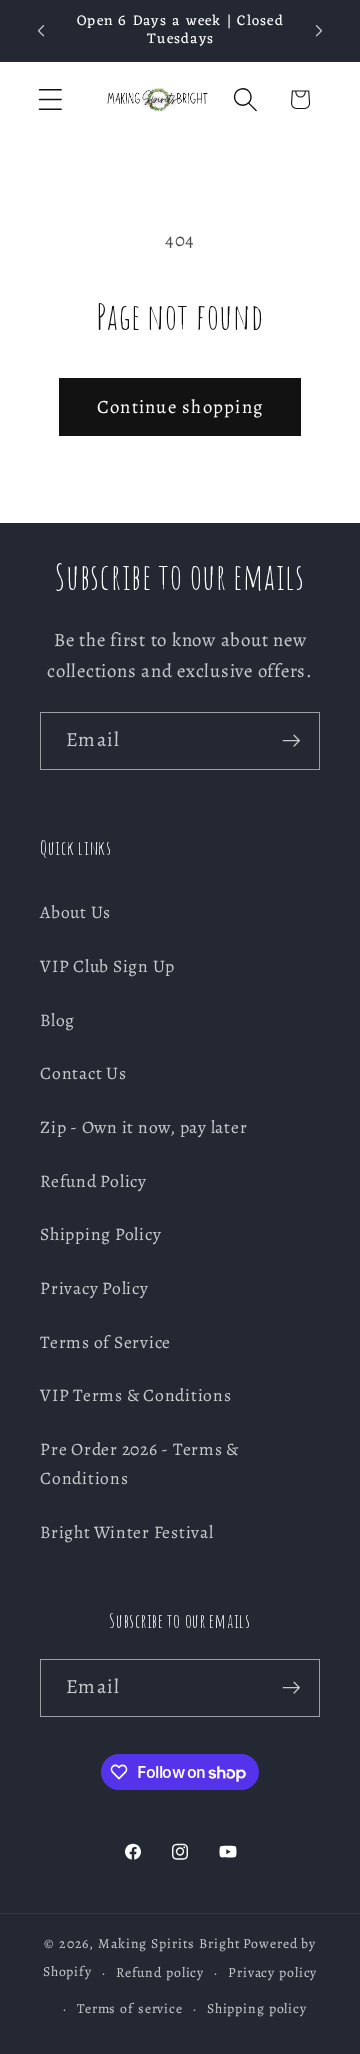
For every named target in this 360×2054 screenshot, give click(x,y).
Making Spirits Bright (169, 1943)
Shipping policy (257, 2008)
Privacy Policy (94, 1288)
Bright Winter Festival (127, 1532)
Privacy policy (272, 1972)
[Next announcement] (319, 31)
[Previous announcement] (41, 31)
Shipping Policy (100, 1234)
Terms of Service (105, 1342)
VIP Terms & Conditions (136, 1395)
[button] (50, 99)
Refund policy (160, 1972)
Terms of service (130, 2008)
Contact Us (83, 1073)
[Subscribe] (291, 741)
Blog (57, 1020)
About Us (75, 912)
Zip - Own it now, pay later (143, 1127)
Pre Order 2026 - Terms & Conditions (139, 1463)
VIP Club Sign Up (107, 966)
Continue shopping (180, 406)
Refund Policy (93, 1181)
